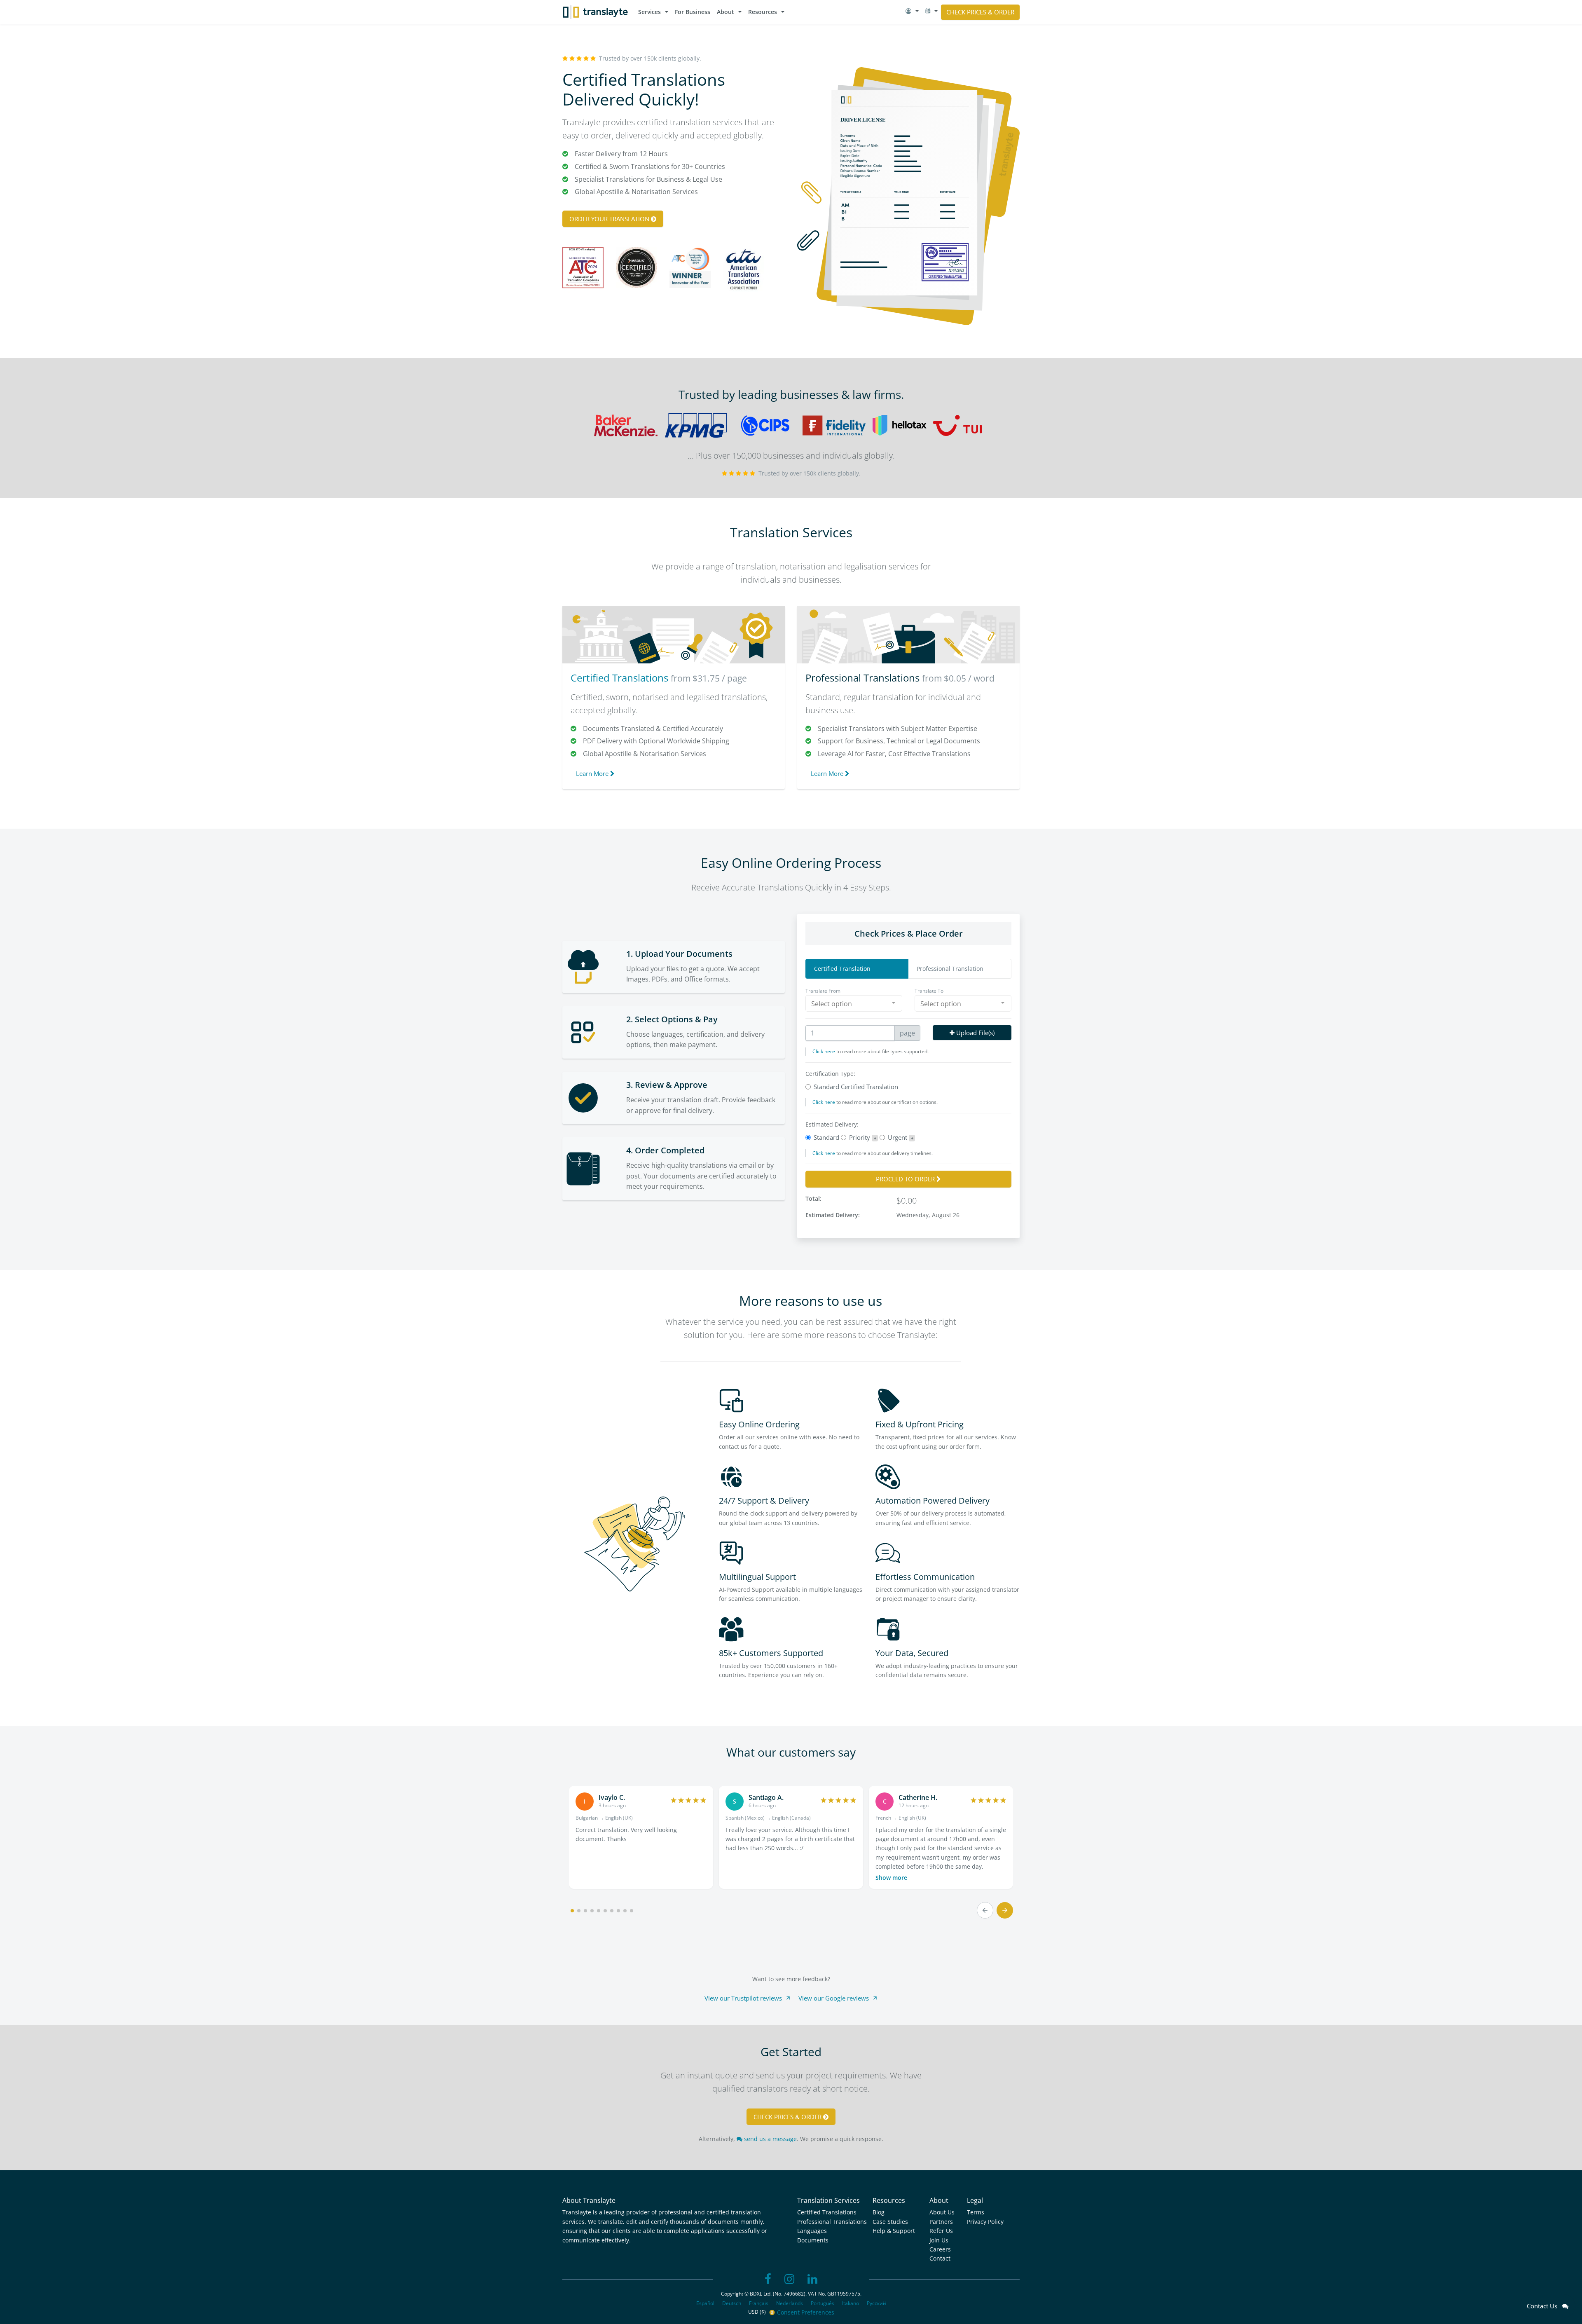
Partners (941, 2222)
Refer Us (941, 2231)
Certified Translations (619, 678)
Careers (940, 2249)
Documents (813, 2240)
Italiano (851, 2303)
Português (823, 2303)
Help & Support (894, 2231)
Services (649, 12)
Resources (763, 12)
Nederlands (790, 2303)
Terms (976, 2212)
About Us (942, 2212)
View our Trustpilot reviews (743, 1998)
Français (759, 2303)
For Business (693, 12)
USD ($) (758, 2312)
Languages (812, 2231)
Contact (940, 2258)
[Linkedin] (812, 2279)
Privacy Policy (985, 2222)
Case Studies (890, 2222)
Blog (879, 2212)
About (725, 12)
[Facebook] (768, 2279)
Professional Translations (862, 678)
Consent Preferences (806, 2312)
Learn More (593, 773)
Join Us (939, 2240)
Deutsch (732, 2303)
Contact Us (1545, 2306)
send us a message (770, 2139)
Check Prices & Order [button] (980, 12)
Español (705, 2303)
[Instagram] (789, 2279)
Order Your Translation (610, 219)
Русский (876, 2303)
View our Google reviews (834, 1998)
